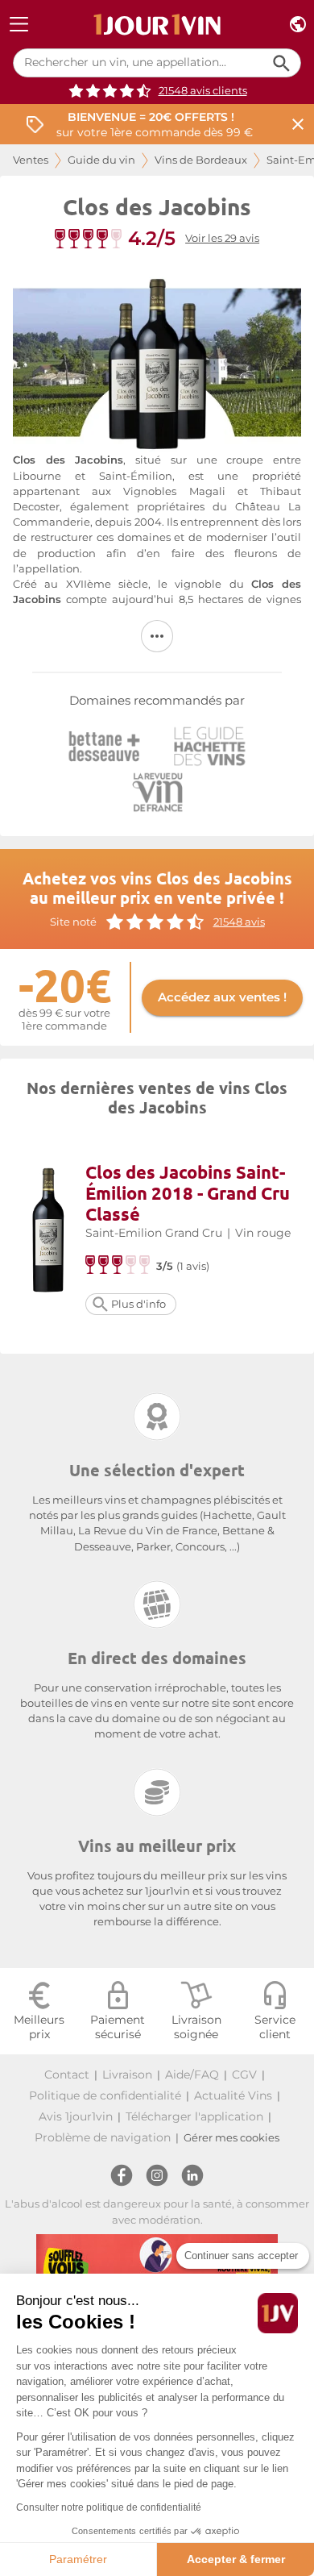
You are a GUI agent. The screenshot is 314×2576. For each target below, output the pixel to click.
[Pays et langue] (298, 25)
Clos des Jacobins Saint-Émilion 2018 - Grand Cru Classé (188, 1193)
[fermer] (298, 125)
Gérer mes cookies (231, 2138)
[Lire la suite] (157, 636)
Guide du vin (101, 160)
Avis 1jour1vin (76, 2116)
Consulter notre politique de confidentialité (109, 2507)
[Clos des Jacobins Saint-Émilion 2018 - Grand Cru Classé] (49, 1232)
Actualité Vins (233, 2095)
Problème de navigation (103, 2137)
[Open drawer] (19, 25)
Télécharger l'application (194, 2116)
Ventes (31, 160)
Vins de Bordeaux (201, 160)
